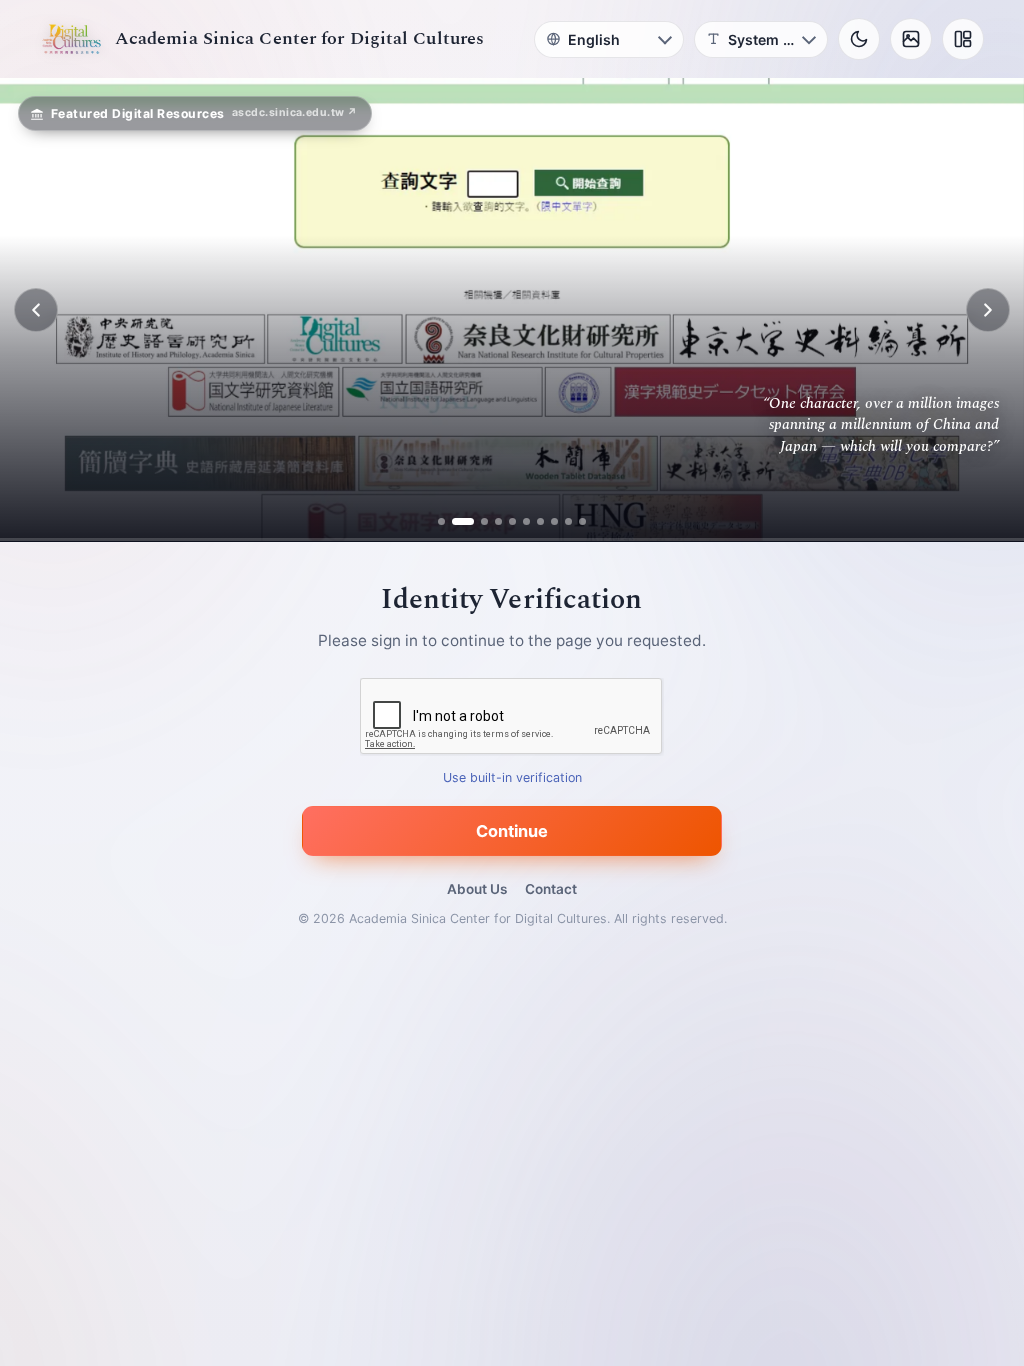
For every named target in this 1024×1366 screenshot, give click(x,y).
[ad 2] (455, 521)
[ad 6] (526, 521)
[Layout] (963, 39)
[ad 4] (498, 521)
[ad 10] (582, 521)
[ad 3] (477, 521)
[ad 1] (441, 521)
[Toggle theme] (859, 39)
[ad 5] (512, 521)
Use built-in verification (512, 778)
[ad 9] (568, 521)
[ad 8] (554, 521)
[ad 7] (540, 521)
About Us (477, 889)
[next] (988, 310)
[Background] (911, 39)
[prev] (36, 310)
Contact (551, 889)
